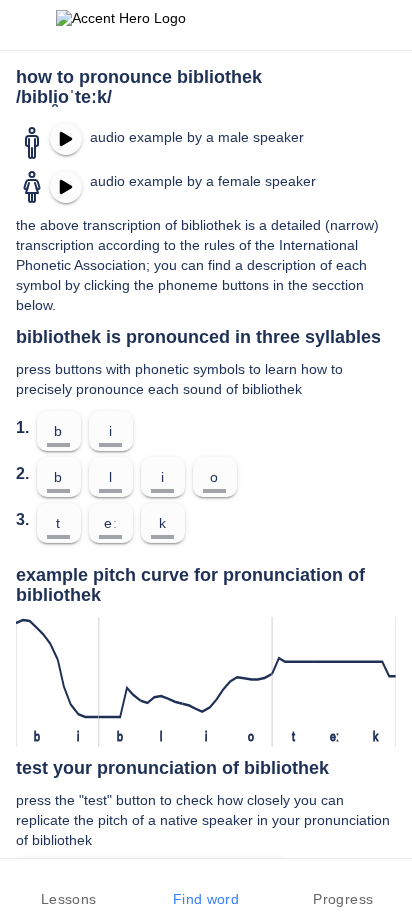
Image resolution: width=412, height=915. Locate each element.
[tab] (68, 887)
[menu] (28, 25)
